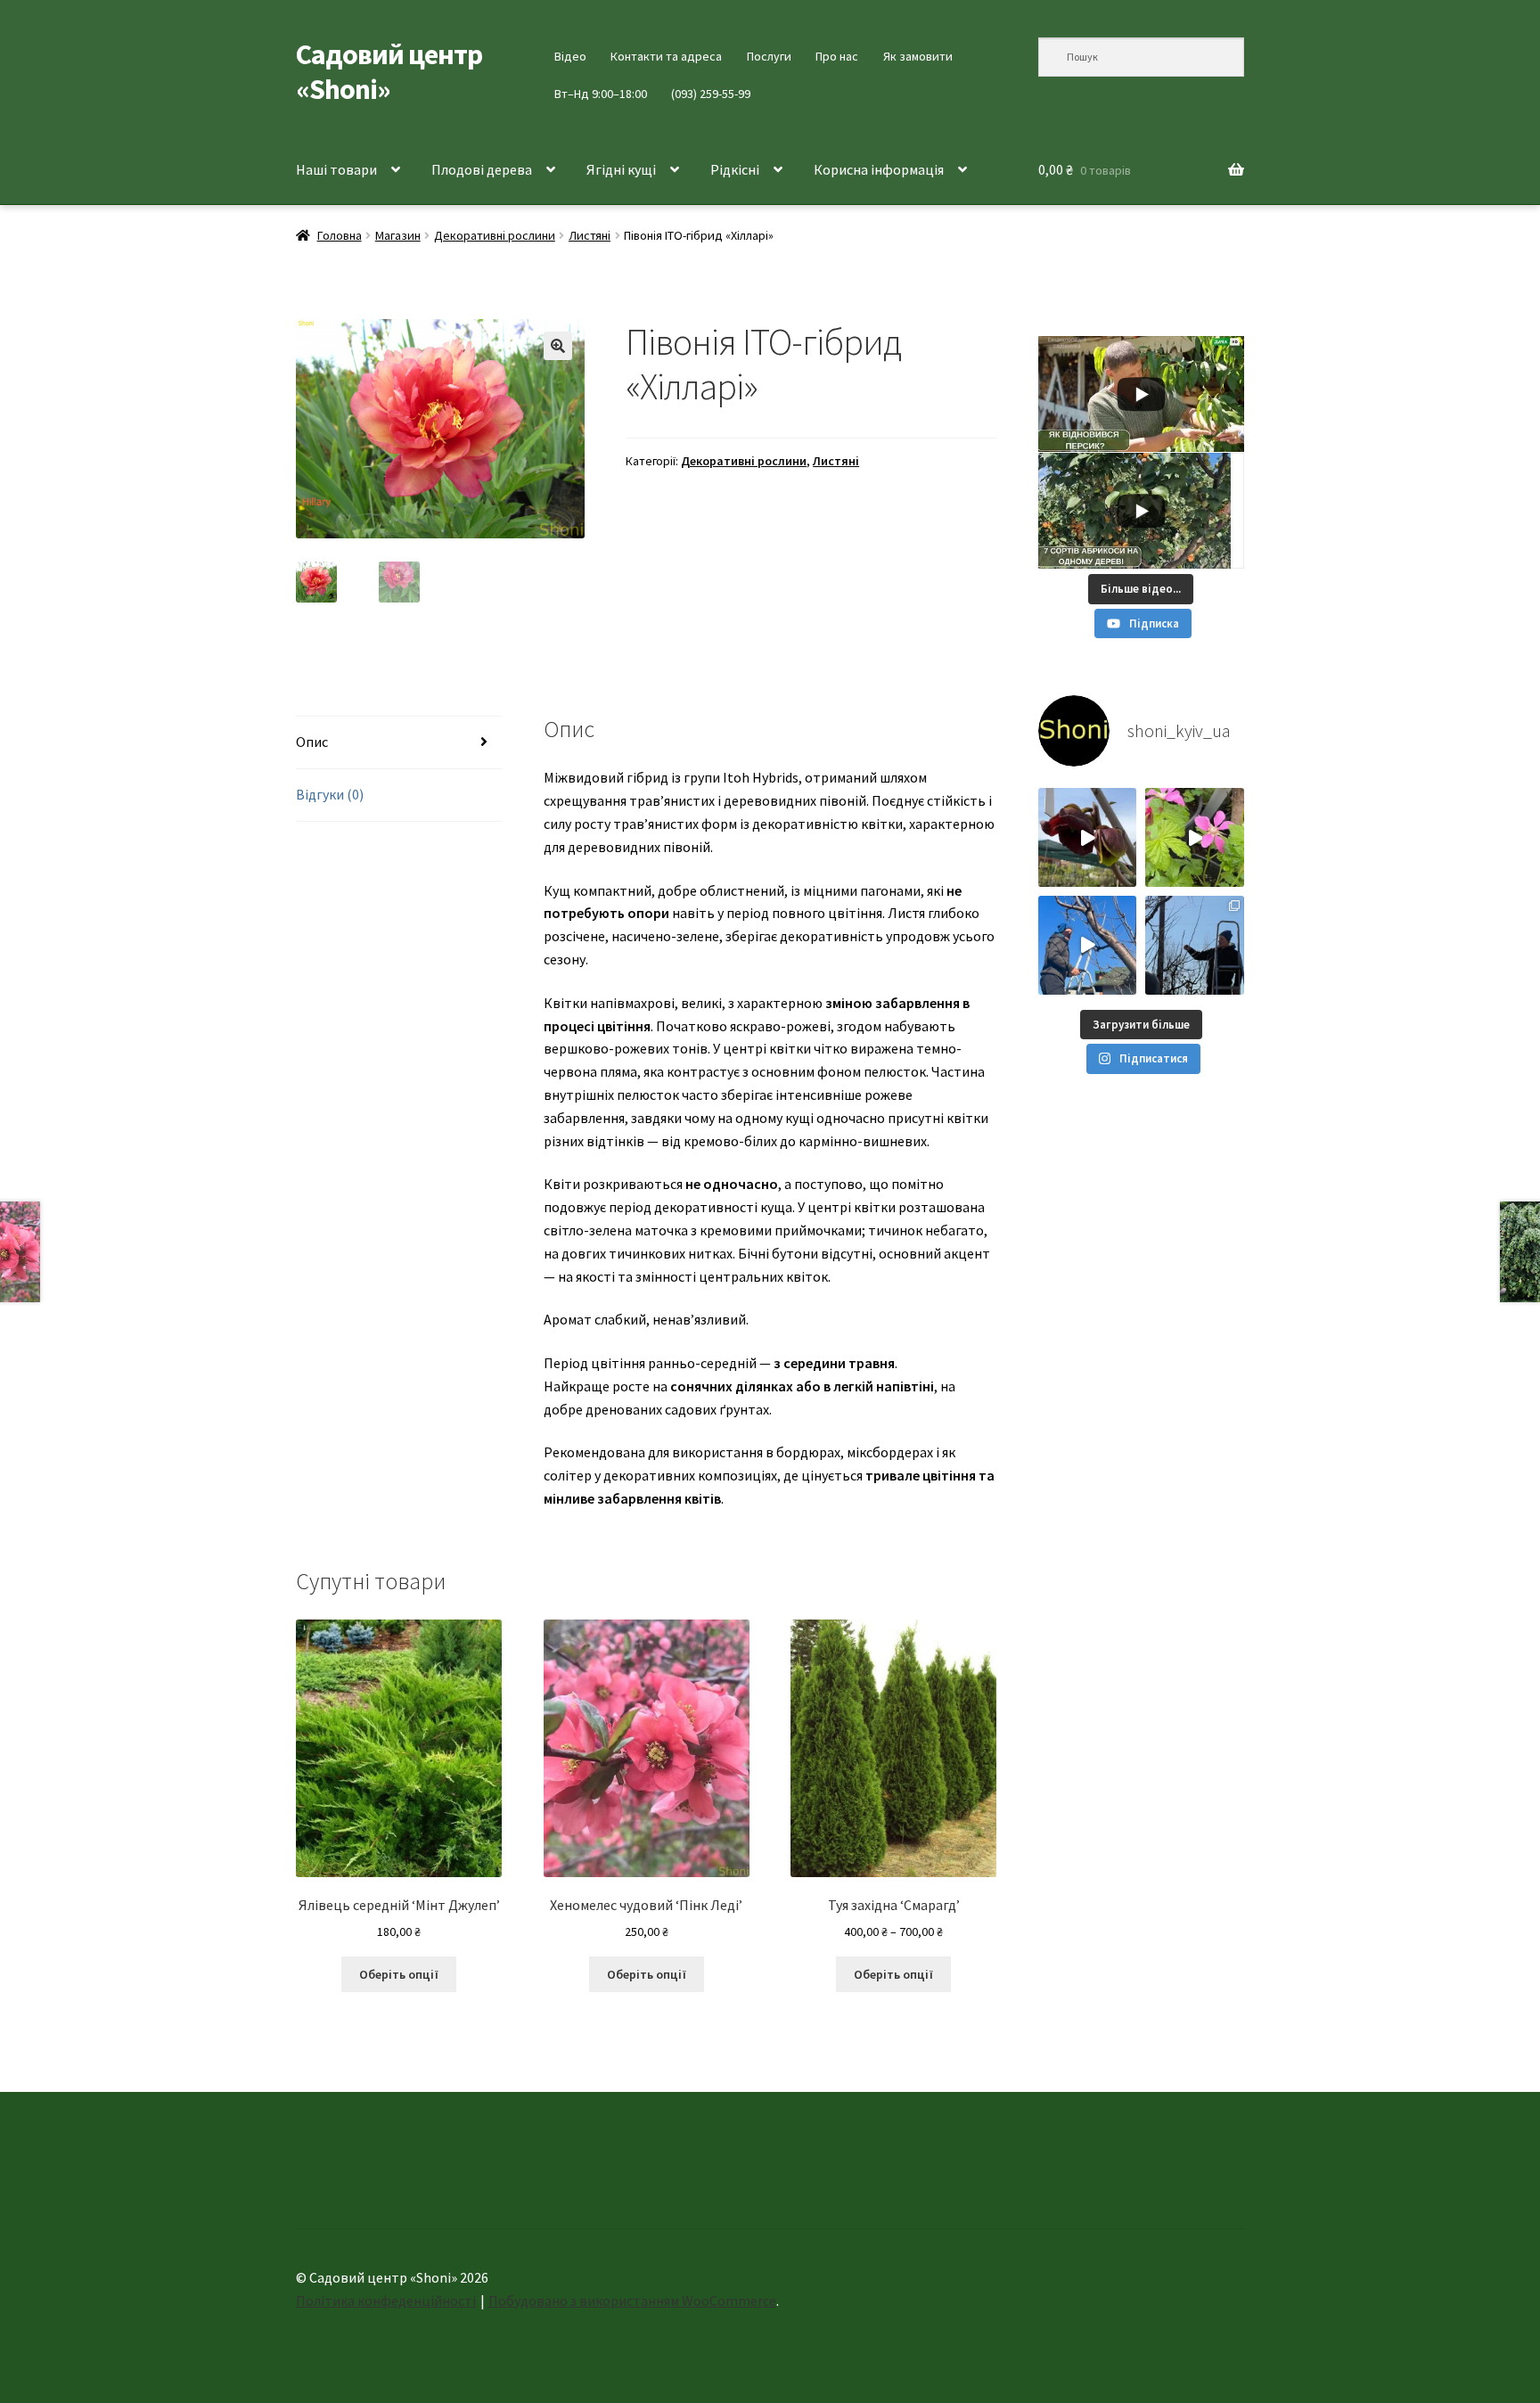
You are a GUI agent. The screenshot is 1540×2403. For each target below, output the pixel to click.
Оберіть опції (399, 1974)
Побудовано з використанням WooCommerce (632, 2300)
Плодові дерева (482, 169)
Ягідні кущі (621, 169)
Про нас (837, 56)
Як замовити (918, 56)
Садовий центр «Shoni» (389, 72)
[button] (558, 346)
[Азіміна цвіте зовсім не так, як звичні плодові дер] (1088, 837)
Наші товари (336, 169)
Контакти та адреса (666, 56)
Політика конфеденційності (386, 2300)
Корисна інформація (879, 169)
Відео (570, 56)
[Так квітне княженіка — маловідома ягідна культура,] (1195, 837)
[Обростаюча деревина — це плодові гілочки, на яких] (1088, 945)
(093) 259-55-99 (711, 94)
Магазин (398, 235)
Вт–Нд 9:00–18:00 (601, 94)
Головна (340, 235)
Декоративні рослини (495, 235)
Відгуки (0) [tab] (330, 794)
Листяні (590, 235)
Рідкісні (735, 169)
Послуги (769, 56)
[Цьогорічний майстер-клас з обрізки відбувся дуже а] (1195, 945)
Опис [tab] (312, 742)
